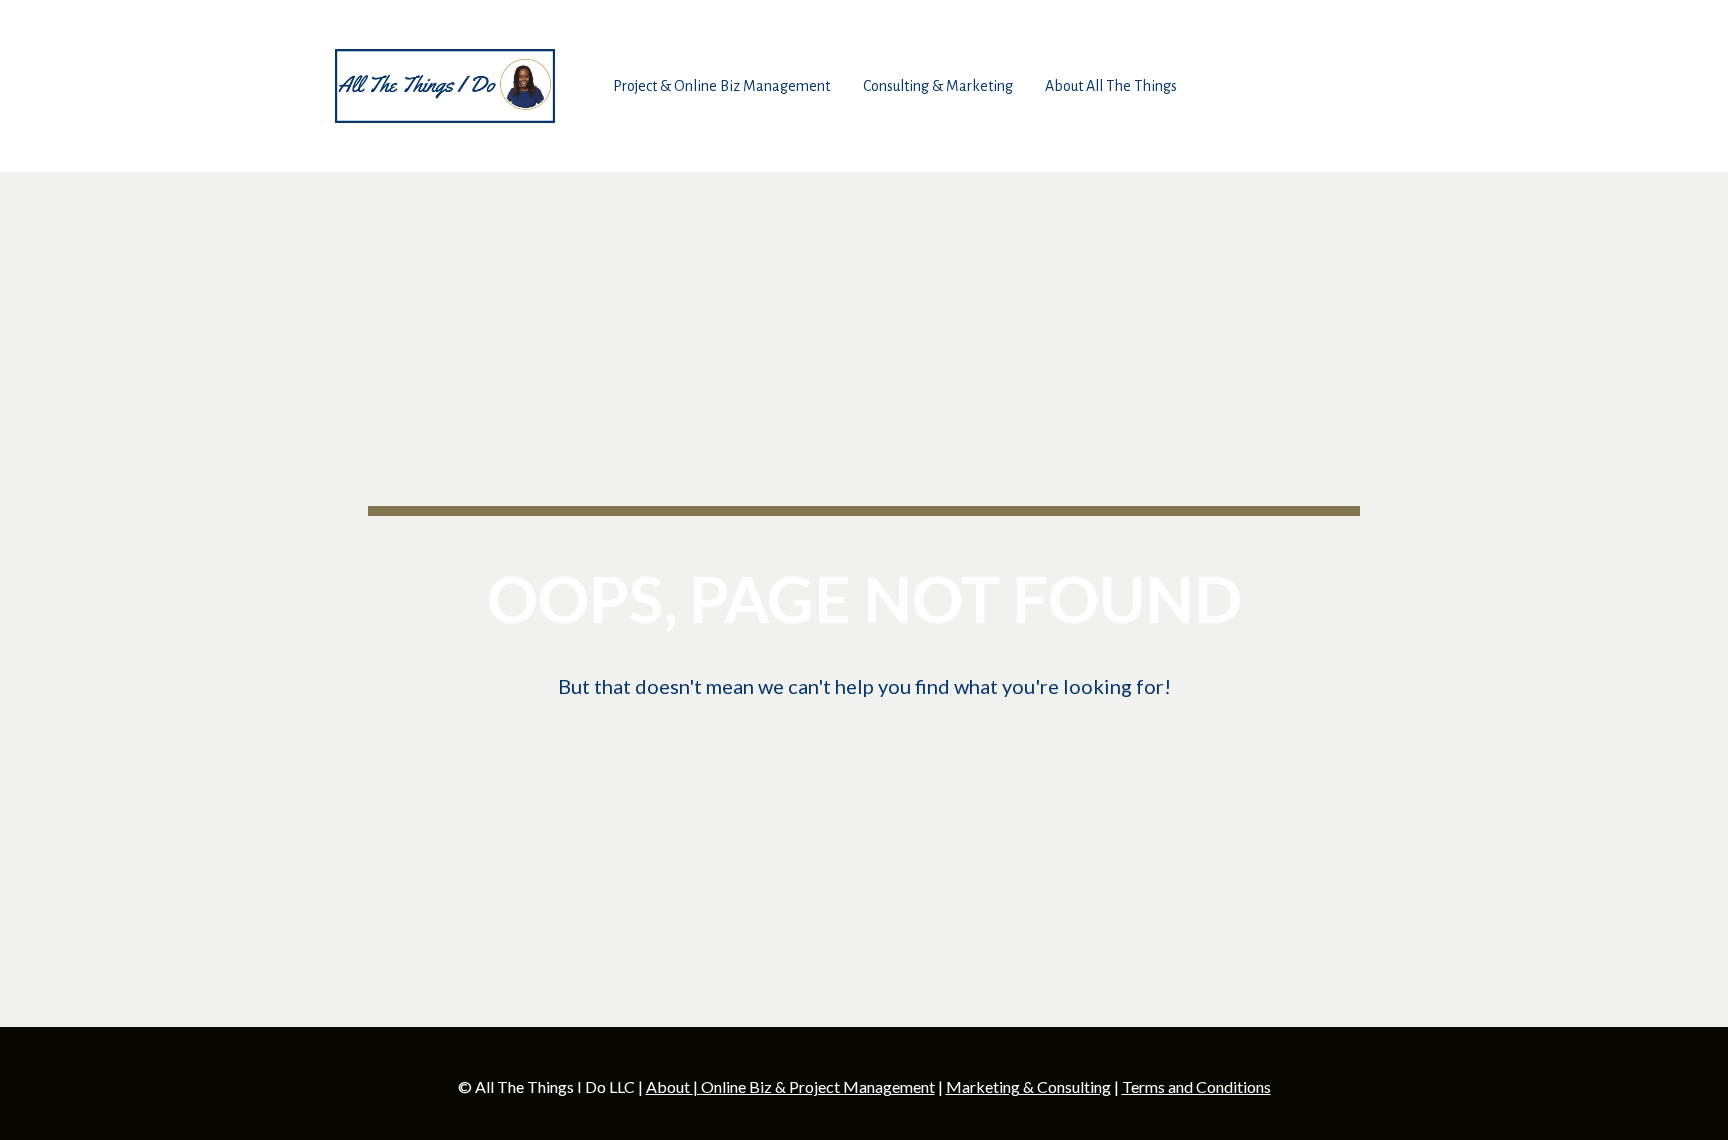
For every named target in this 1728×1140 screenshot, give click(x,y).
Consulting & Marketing (938, 86)
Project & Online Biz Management (721, 86)
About (669, 1086)
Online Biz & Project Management (818, 1086)
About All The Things (1111, 86)
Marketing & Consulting (1028, 1086)
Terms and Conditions (1196, 1086)
